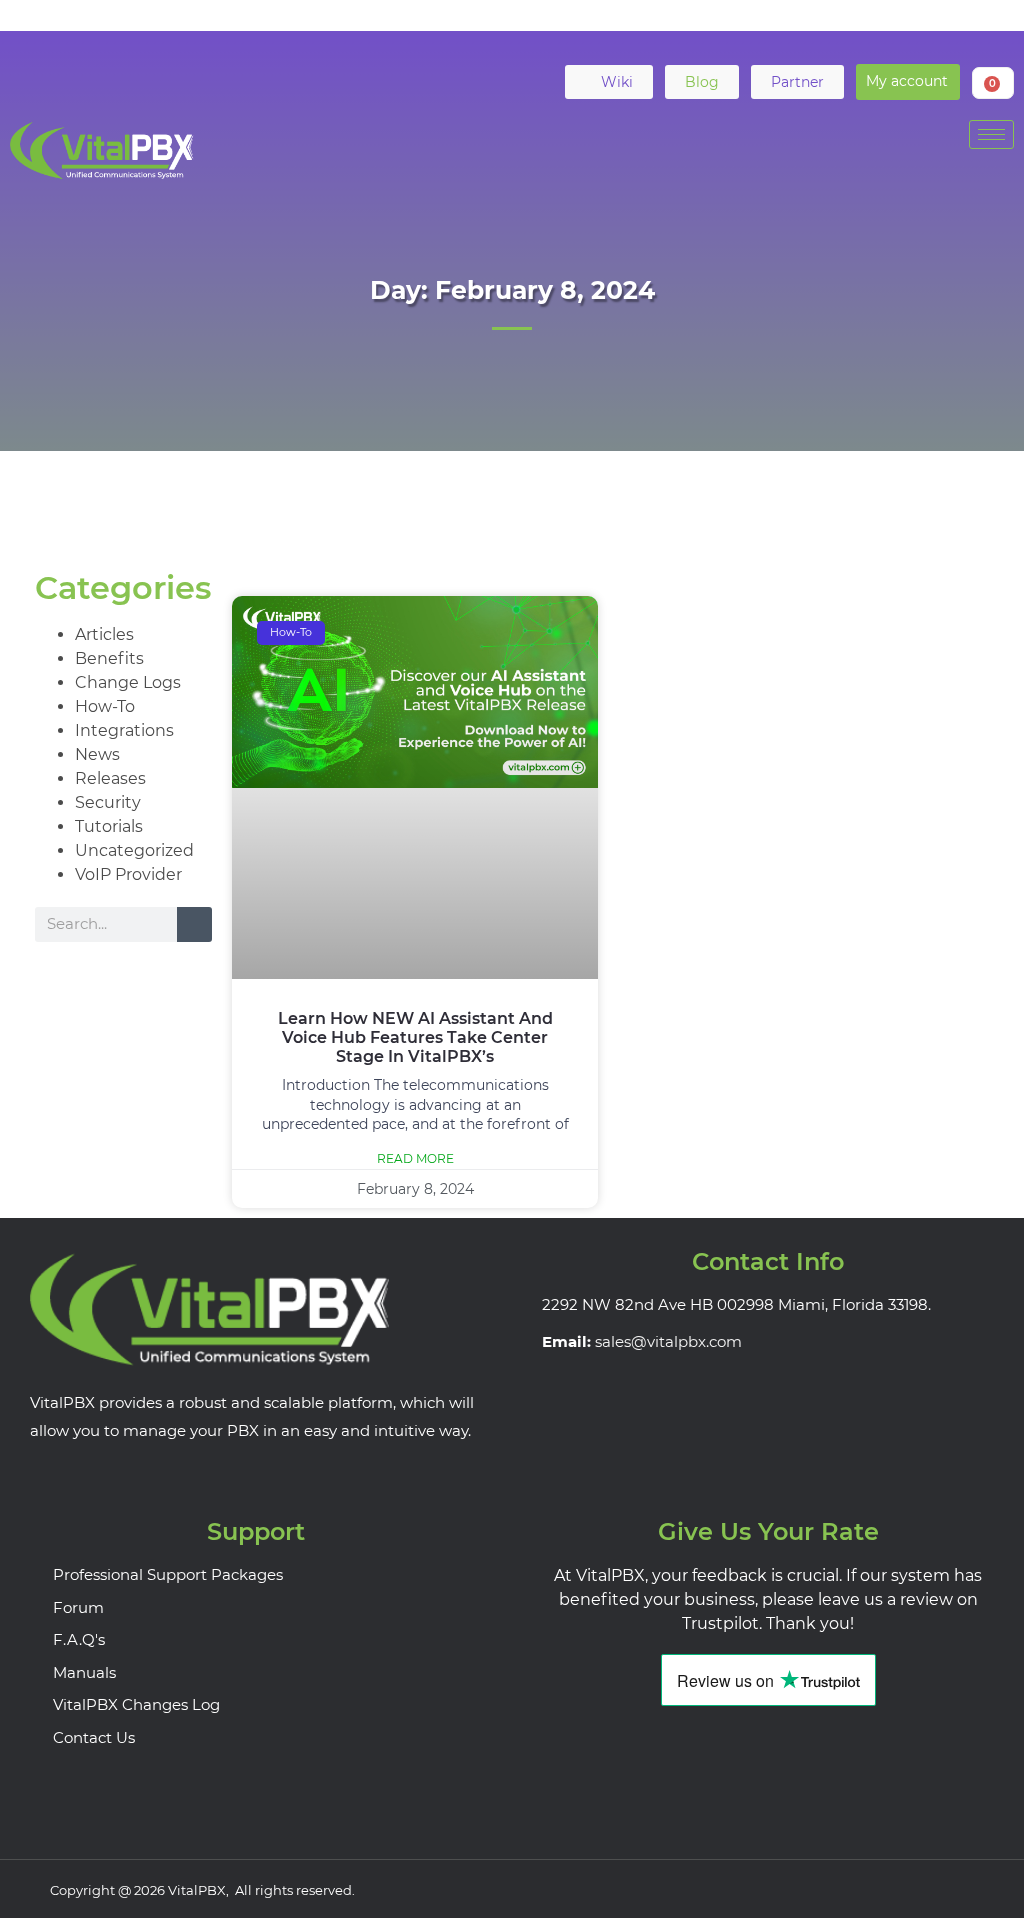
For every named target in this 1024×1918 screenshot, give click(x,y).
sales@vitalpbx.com (668, 1341)
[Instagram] (955, 1889)
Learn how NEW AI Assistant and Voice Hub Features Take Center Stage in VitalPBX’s (415, 1037)
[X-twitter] (454, 27)
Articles (104, 634)
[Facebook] (415, 27)
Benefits (109, 658)
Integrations (124, 730)
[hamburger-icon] (991, 134)
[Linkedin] (493, 27)
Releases (110, 778)
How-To (105, 706)
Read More (415, 1158)
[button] (908, 82)
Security (108, 802)
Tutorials (109, 826)
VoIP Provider (128, 874)
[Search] (194, 924)
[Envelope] (610, 27)
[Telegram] (571, 27)
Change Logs (128, 682)
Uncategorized (134, 850)
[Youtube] (532, 27)
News (97, 754)
